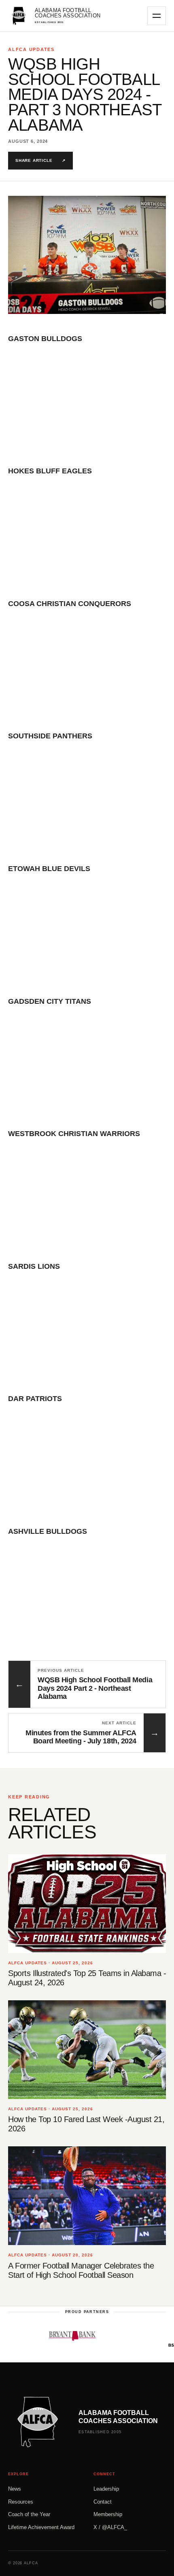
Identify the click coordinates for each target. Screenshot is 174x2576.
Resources (21, 2502)
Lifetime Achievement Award (41, 2527)
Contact (103, 2502)
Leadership (106, 2489)
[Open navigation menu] (157, 16)
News (15, 2489)
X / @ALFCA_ (110, 2527)
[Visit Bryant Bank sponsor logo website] (52, 2336)
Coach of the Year (29, 2514)
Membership (108, 2514)
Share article (40, 160)
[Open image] (87, 255)
